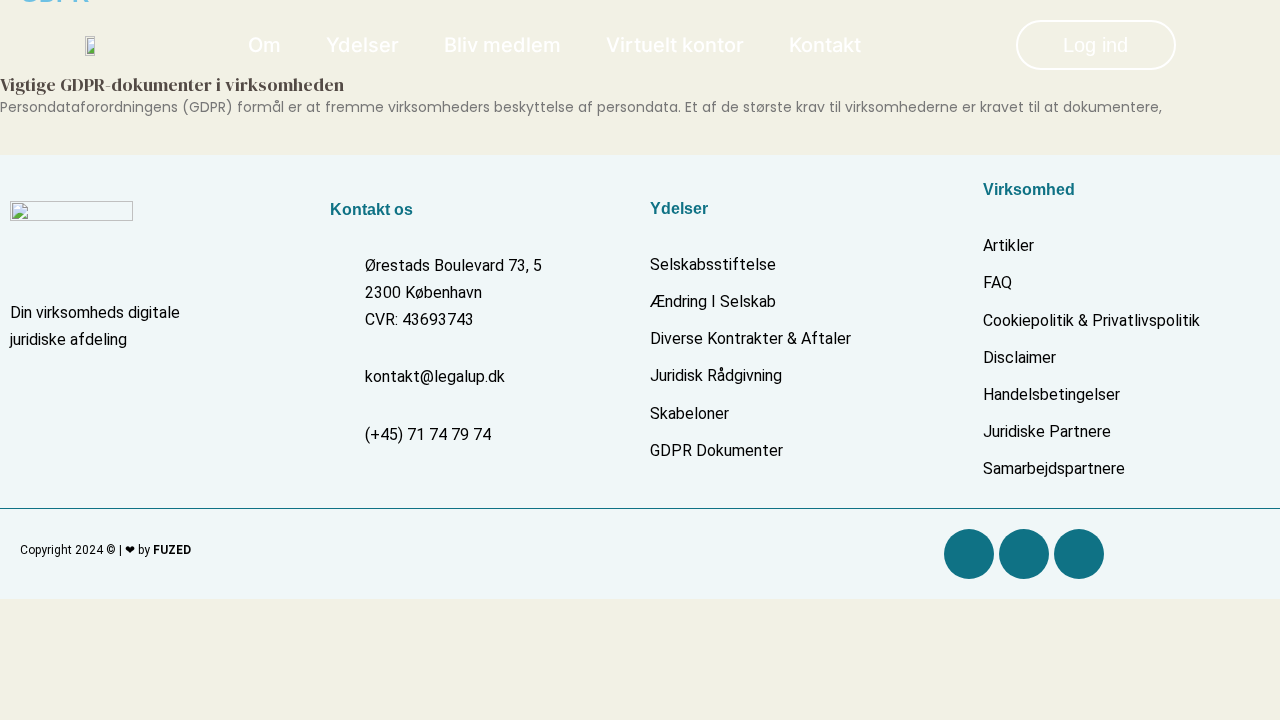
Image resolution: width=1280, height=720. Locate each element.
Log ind (1095, 45)
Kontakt (825, 45)
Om (264, 45)
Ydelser (362, 45)
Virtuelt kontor (675, 45)
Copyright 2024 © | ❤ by (105, 550)
